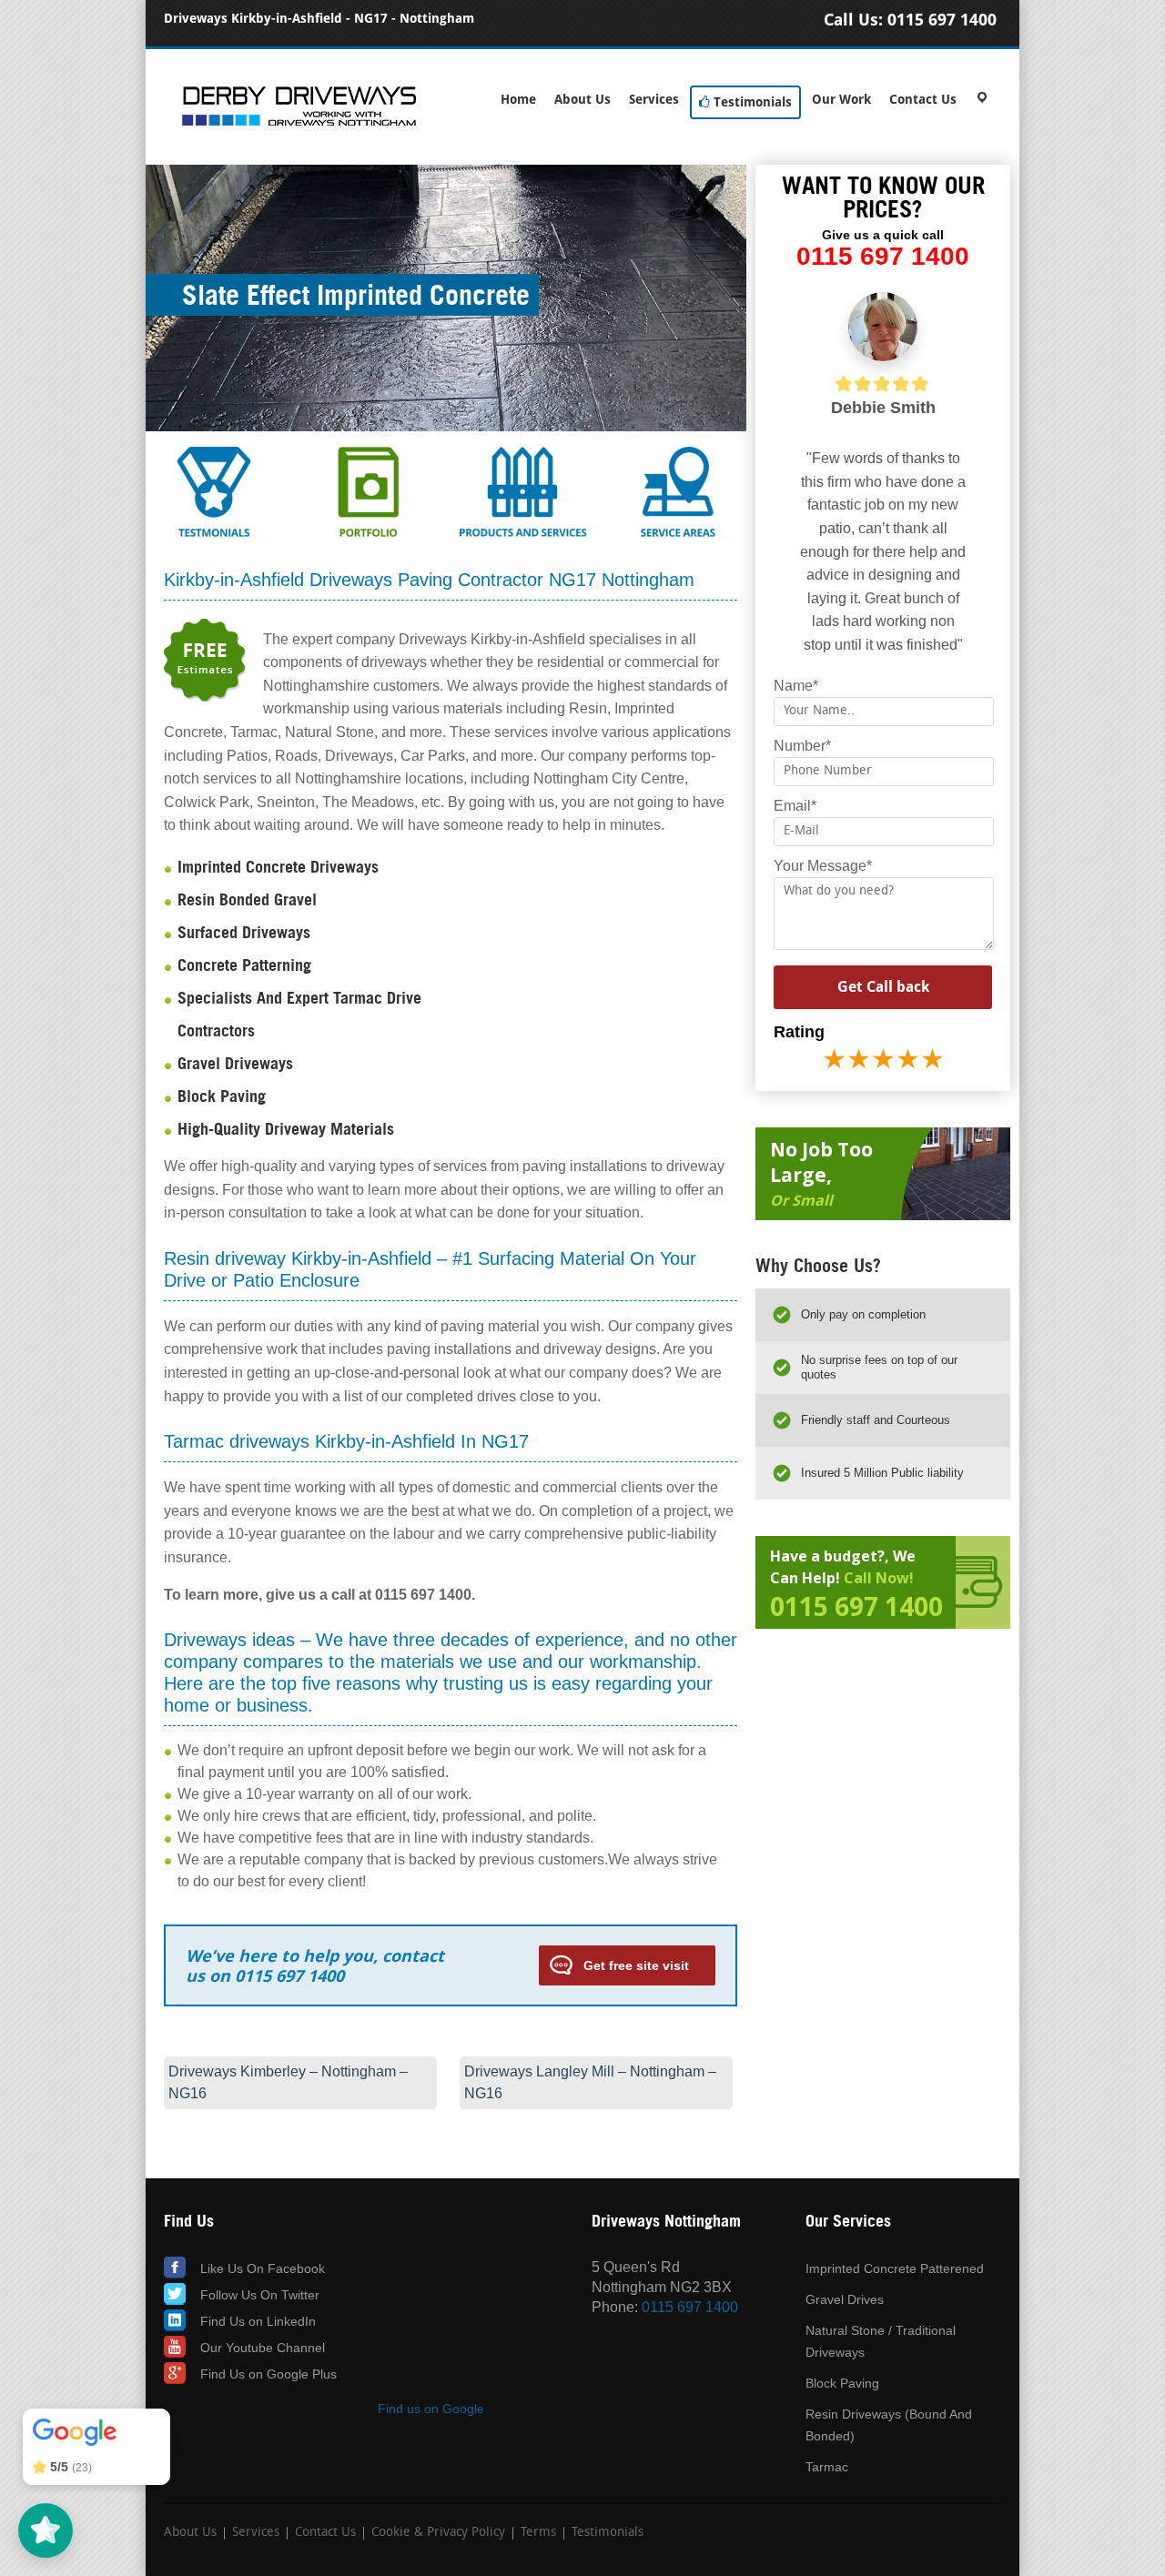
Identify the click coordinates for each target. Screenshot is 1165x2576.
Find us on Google (431, 2409)
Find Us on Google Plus (268, 2374)
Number (802, 746)
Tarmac (827, 2467)
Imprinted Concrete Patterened (895, 2268)
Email (795, 806)
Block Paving (842, 2383)
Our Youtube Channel (263, 2348)
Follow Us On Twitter (260, 2295)
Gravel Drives (845, 2299)
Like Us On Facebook (263, 2268)
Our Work (841, 100)
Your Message (823, 866)
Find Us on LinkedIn (258, 2321)
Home (518, 100)
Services (654, 100)
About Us (582, 100)
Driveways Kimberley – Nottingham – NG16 (288, 2082)
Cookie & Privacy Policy (438, 2533)
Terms (538, 2533)
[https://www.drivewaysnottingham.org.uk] (299, 123)
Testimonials (751, 102)
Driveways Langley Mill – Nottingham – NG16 (590, 2082)
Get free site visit (636, 1965)
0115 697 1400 (942, 20)
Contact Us (923, 100)
